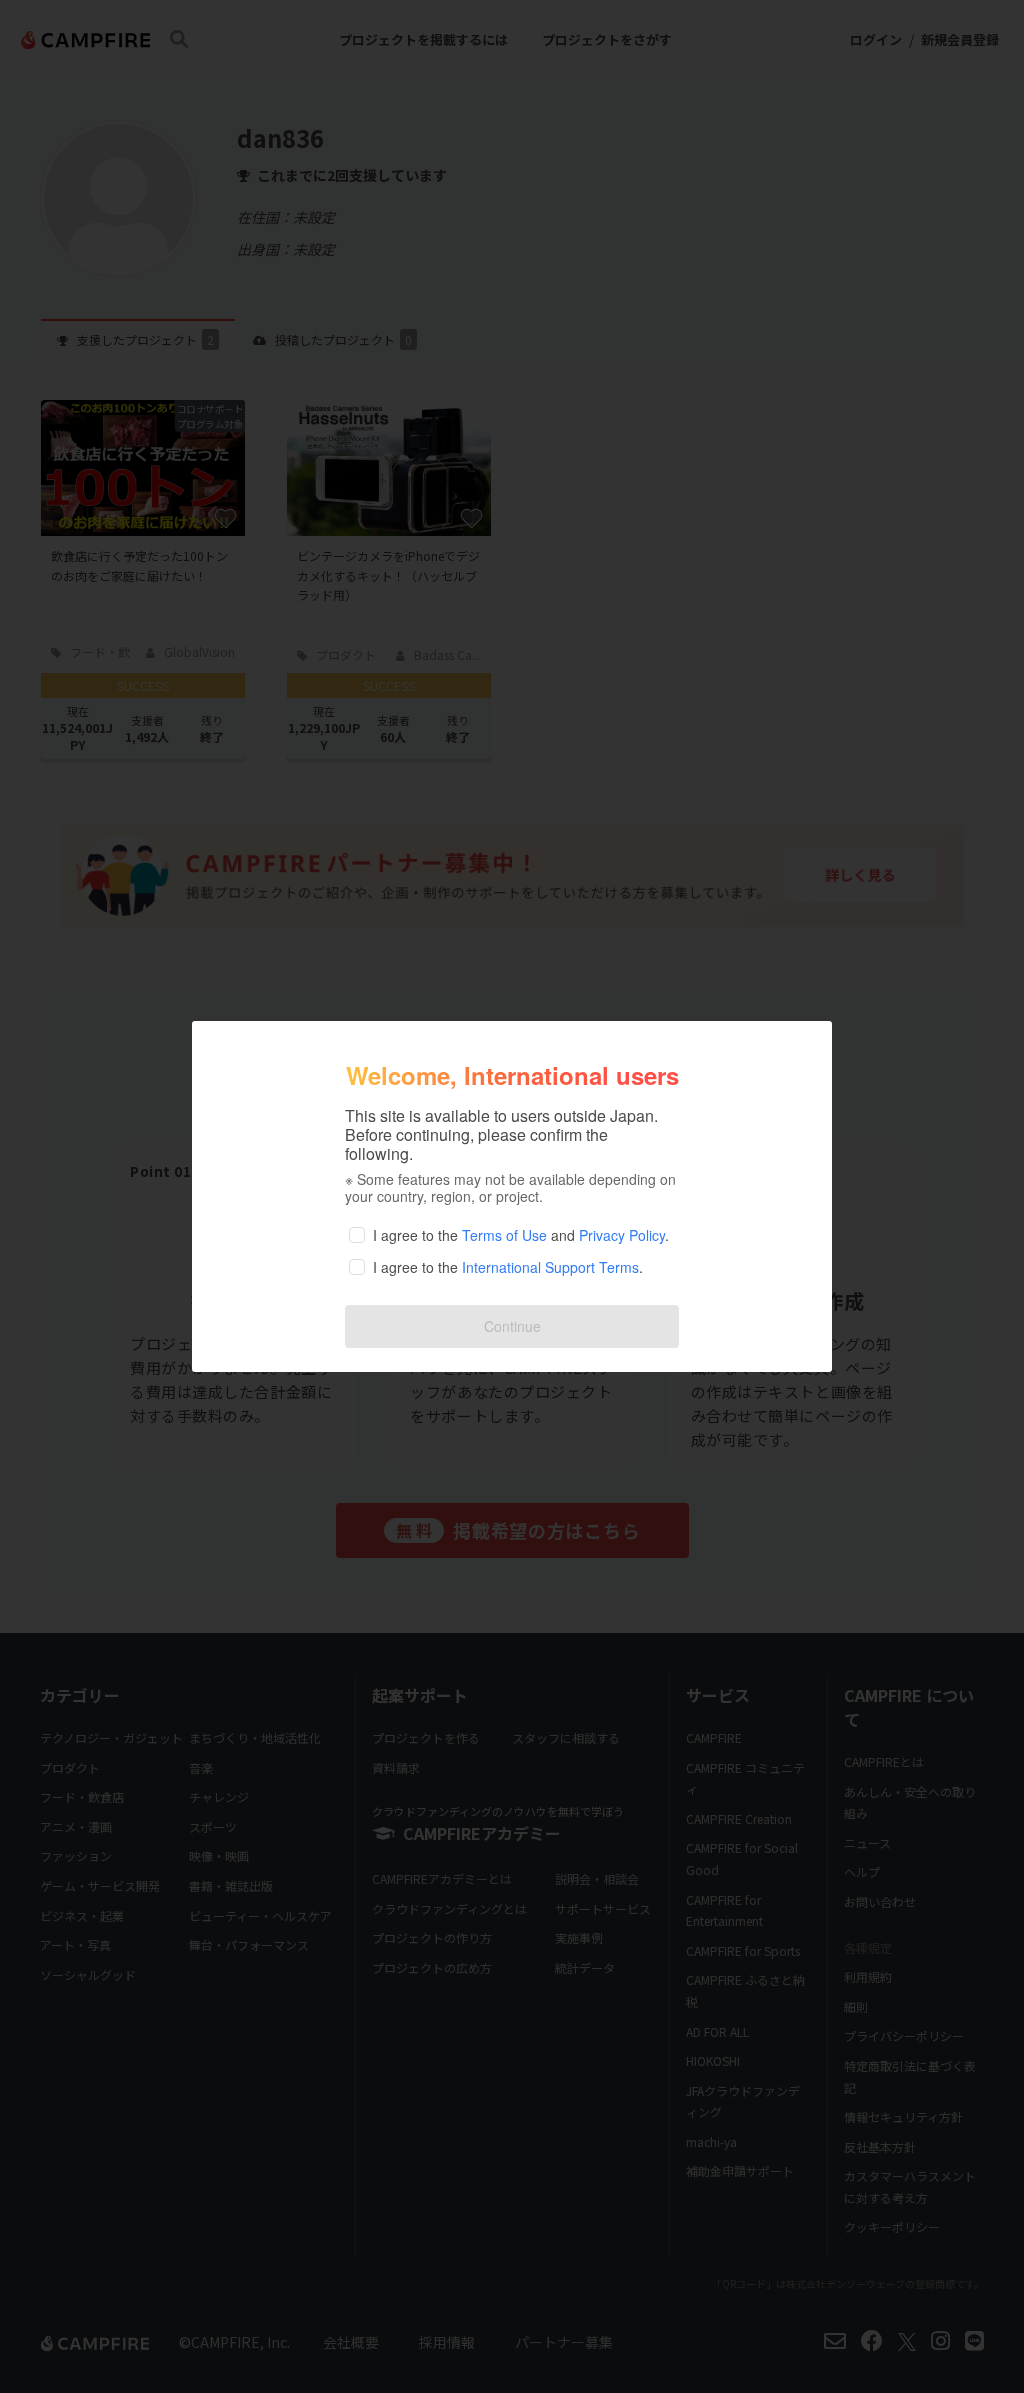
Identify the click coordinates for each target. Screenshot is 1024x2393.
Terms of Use (504, 1235)
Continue (512, 1326)
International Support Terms (550, 1267)
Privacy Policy (622, 1235)
